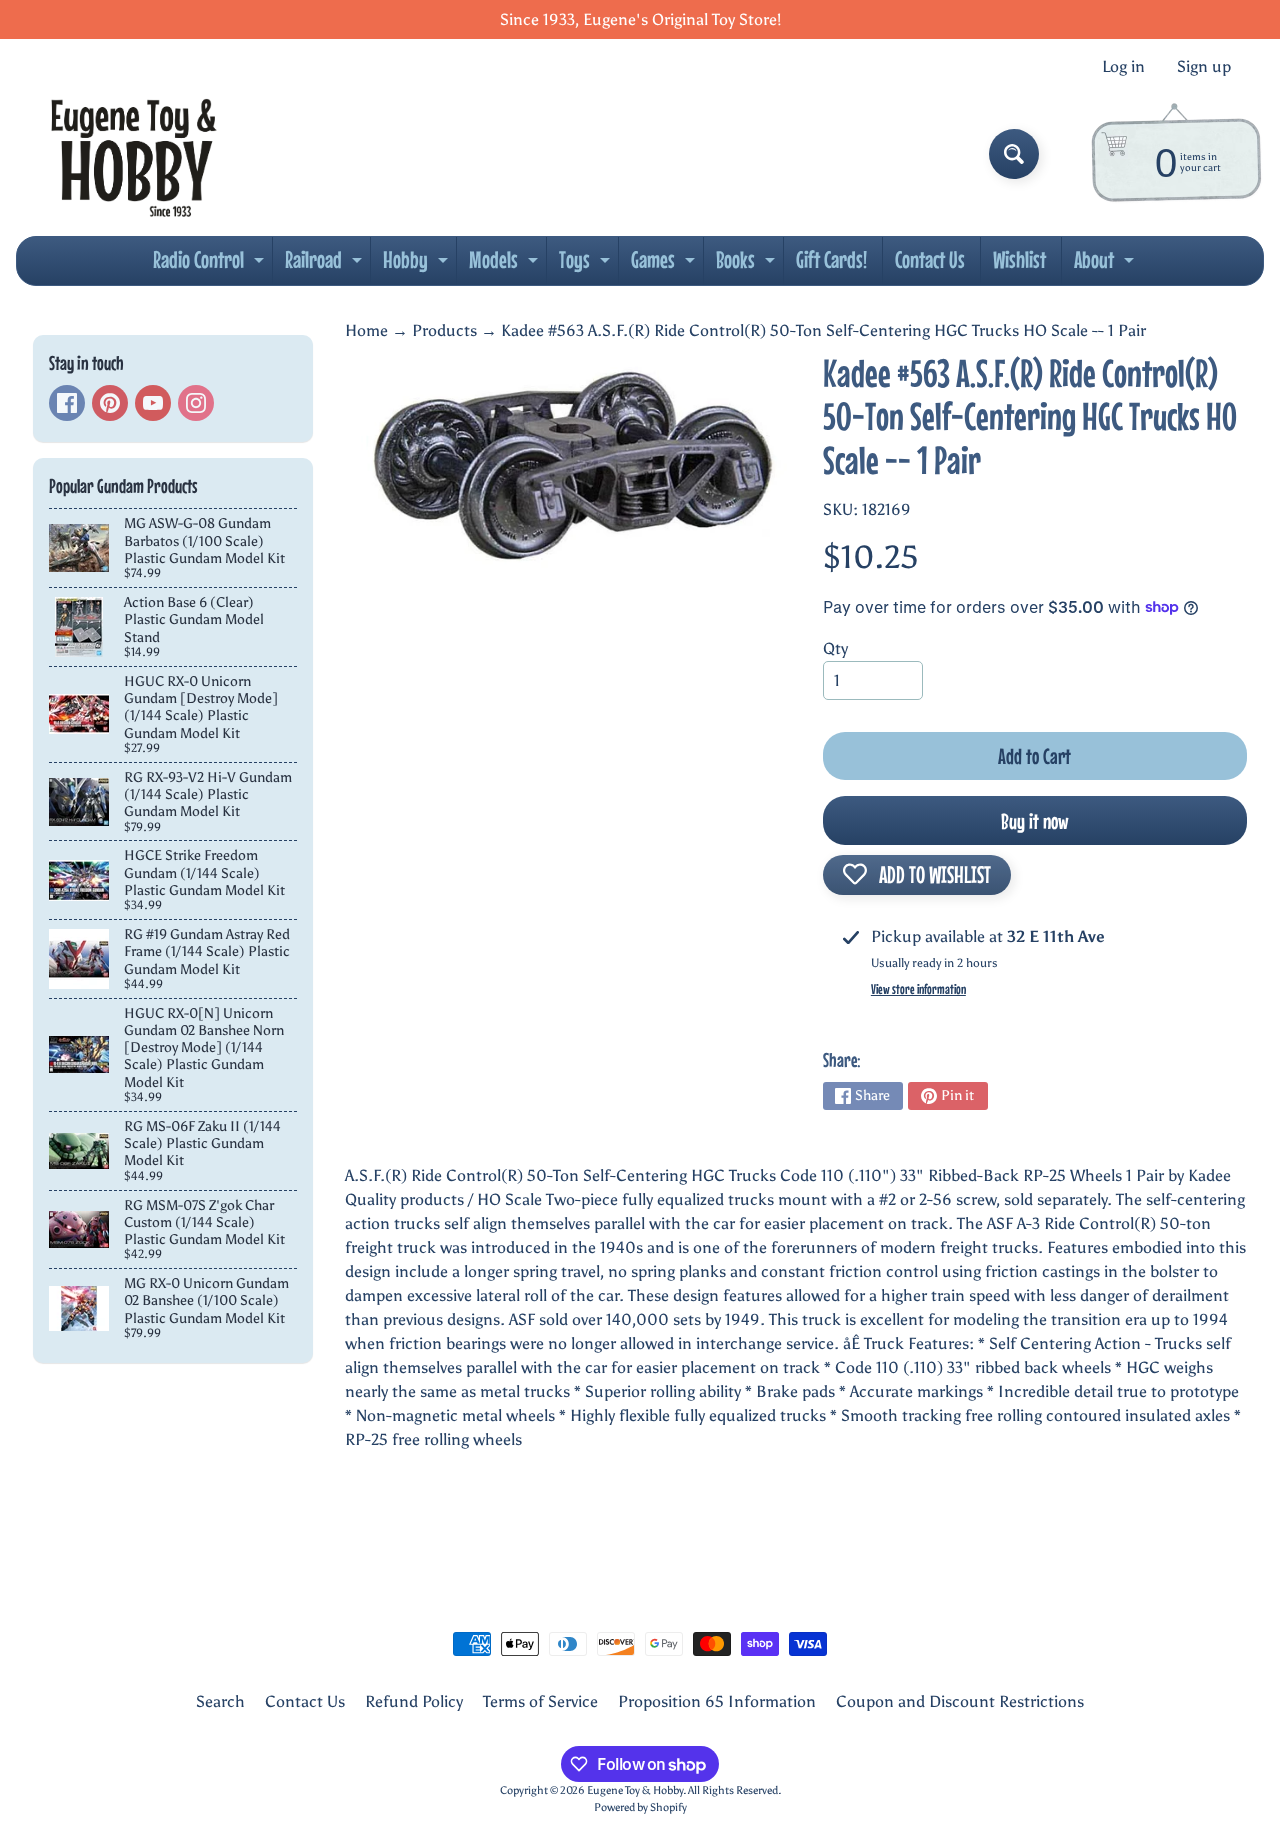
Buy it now (1035, 821)
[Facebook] (67, 403)
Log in (1123, 67)
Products (444, 330)
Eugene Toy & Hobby (635, 1790)
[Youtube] (153, 403)
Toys (587, 265)
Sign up (1204, 67)
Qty (835, 648)
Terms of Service (540, 1701)
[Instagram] (196, 403)
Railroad (326, 265)
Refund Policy (414, 1701)
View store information (918, 989)
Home (366, 330)
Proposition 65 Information (717, 1701)
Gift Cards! (831, 259)
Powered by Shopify (640, 1807)
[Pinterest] (110, 403)
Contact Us (930, 259)
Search (220, 1701)
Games (665, 265)
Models (506, 265)
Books (748, 265)
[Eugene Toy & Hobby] (133, 154)
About (1106, 265)
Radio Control (211, 265)
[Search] (1014, 154)
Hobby (418, 265)
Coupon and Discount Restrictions (960, 1701)
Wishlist (1019, 259)
